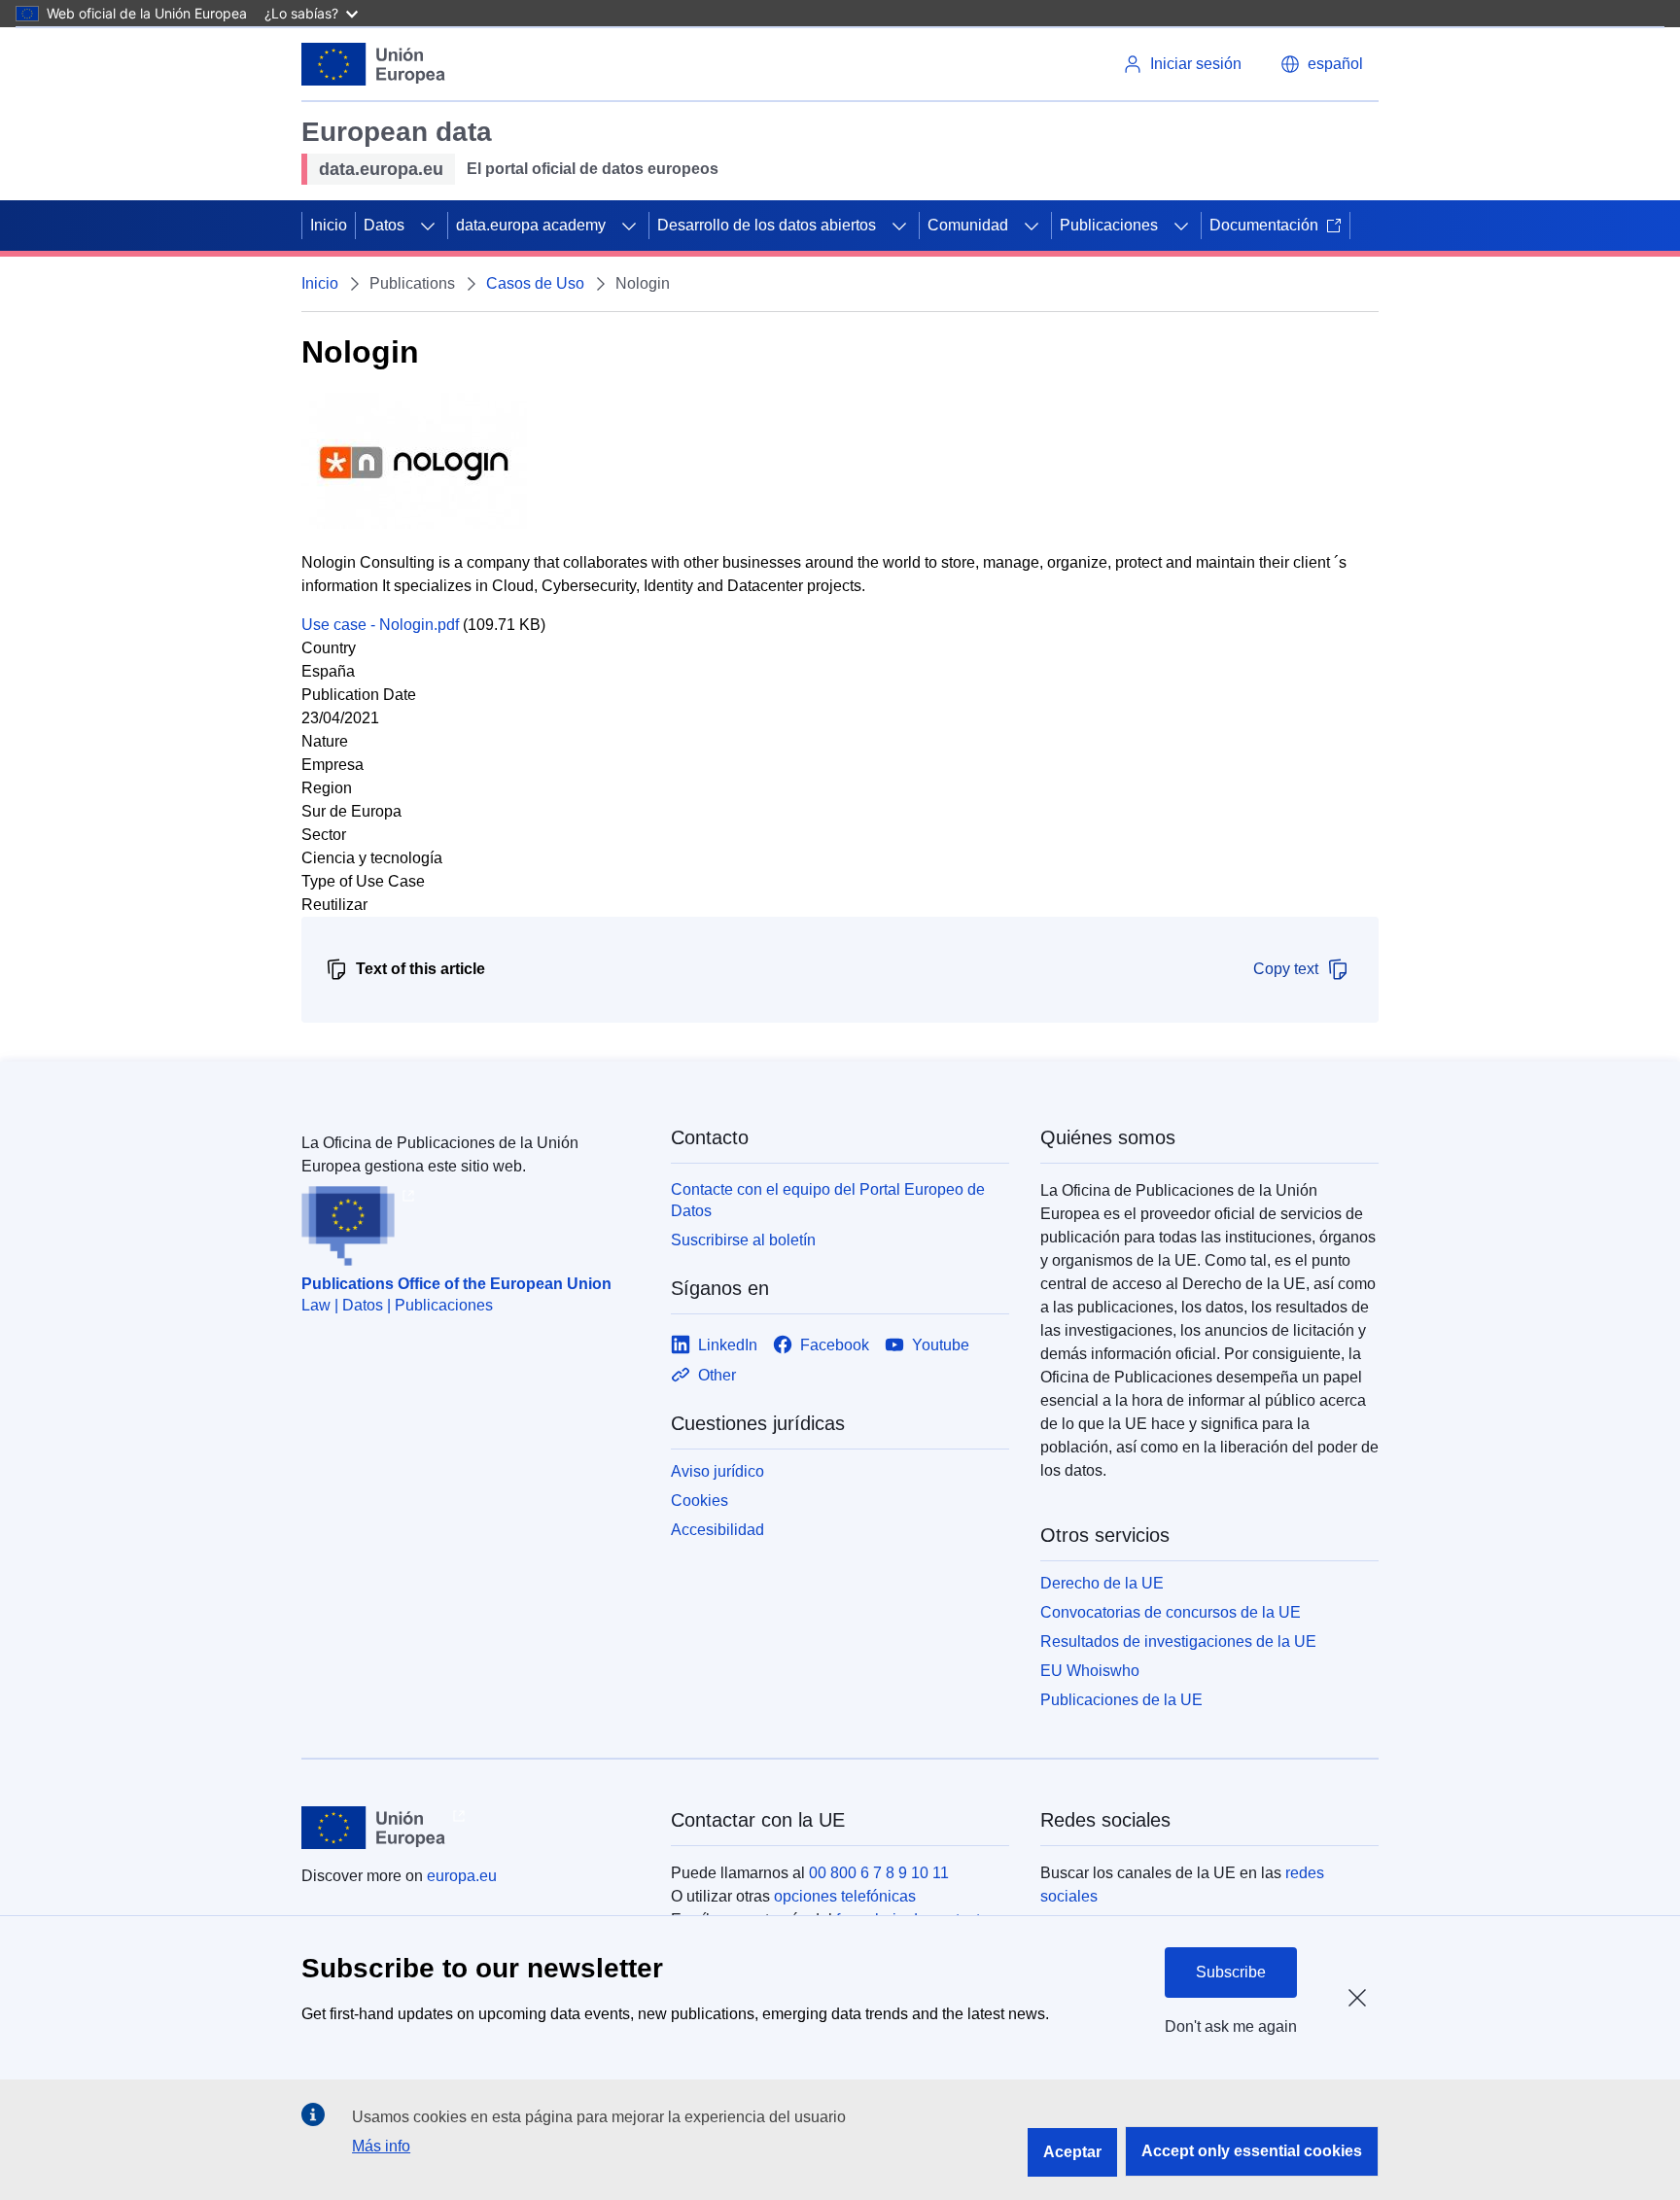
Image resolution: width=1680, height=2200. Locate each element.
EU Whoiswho (1090, 1671)
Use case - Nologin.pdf (380, 625)
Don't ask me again (1231, 2026)
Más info (381, 2146)
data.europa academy (531, 225)
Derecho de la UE (1102, 1583)
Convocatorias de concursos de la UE (1171, 1612)
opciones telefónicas (845, 1896)
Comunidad (968, 225)
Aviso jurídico (717, 1471)
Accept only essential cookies (1252, 2151)
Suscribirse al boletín (743, 1240)
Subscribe (1231, 1972)
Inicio (329, 225)
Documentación (1264, 225)
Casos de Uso (535, 283)
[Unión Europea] (373, 64)
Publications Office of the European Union (456, 1284)
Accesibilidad (717, 1530)
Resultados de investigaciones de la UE (1178, 1641)
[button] (1322, 64)
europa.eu (462, 1876)
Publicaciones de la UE (1121, 1700)
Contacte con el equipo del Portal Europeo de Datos (828, 1200)
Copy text (1286, 969)
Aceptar (1072, 2152)
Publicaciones (1109, 225)
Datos (384, 225)
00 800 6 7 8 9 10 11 (879, 1873)
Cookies (700, 1501)
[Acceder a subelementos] (428, 226)
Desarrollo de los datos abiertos (767, 225)
